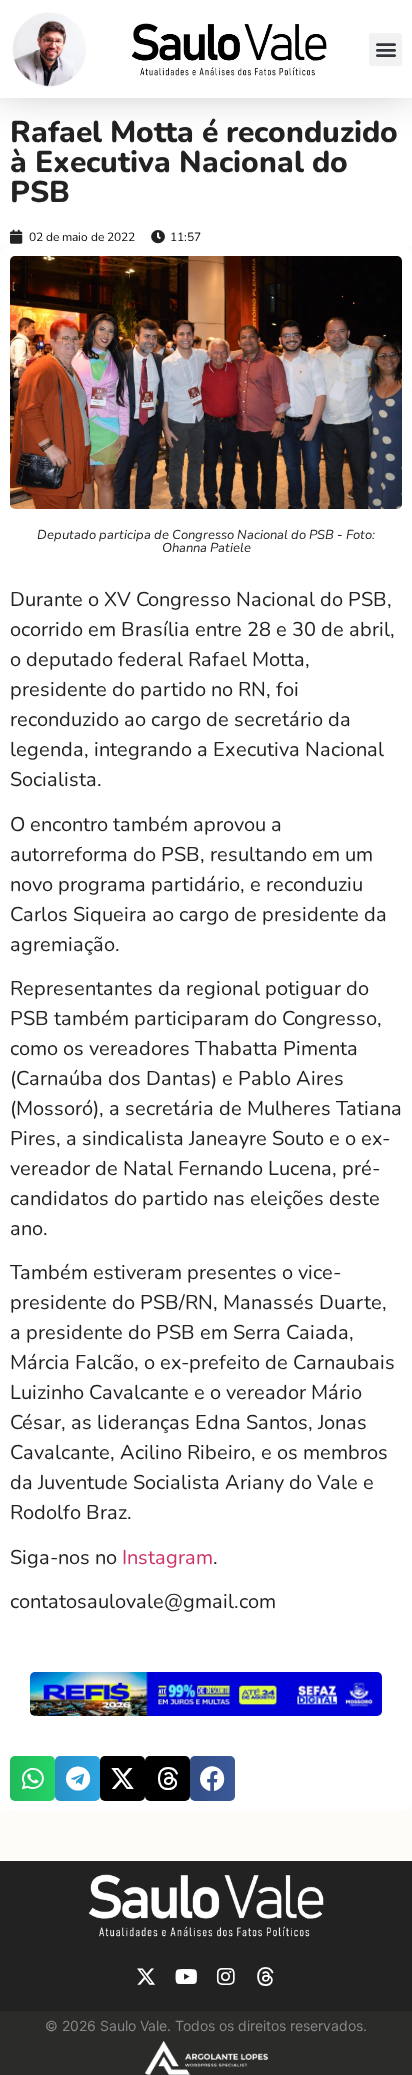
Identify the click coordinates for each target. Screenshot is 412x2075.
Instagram (167, 1557)
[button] (385, 49)
